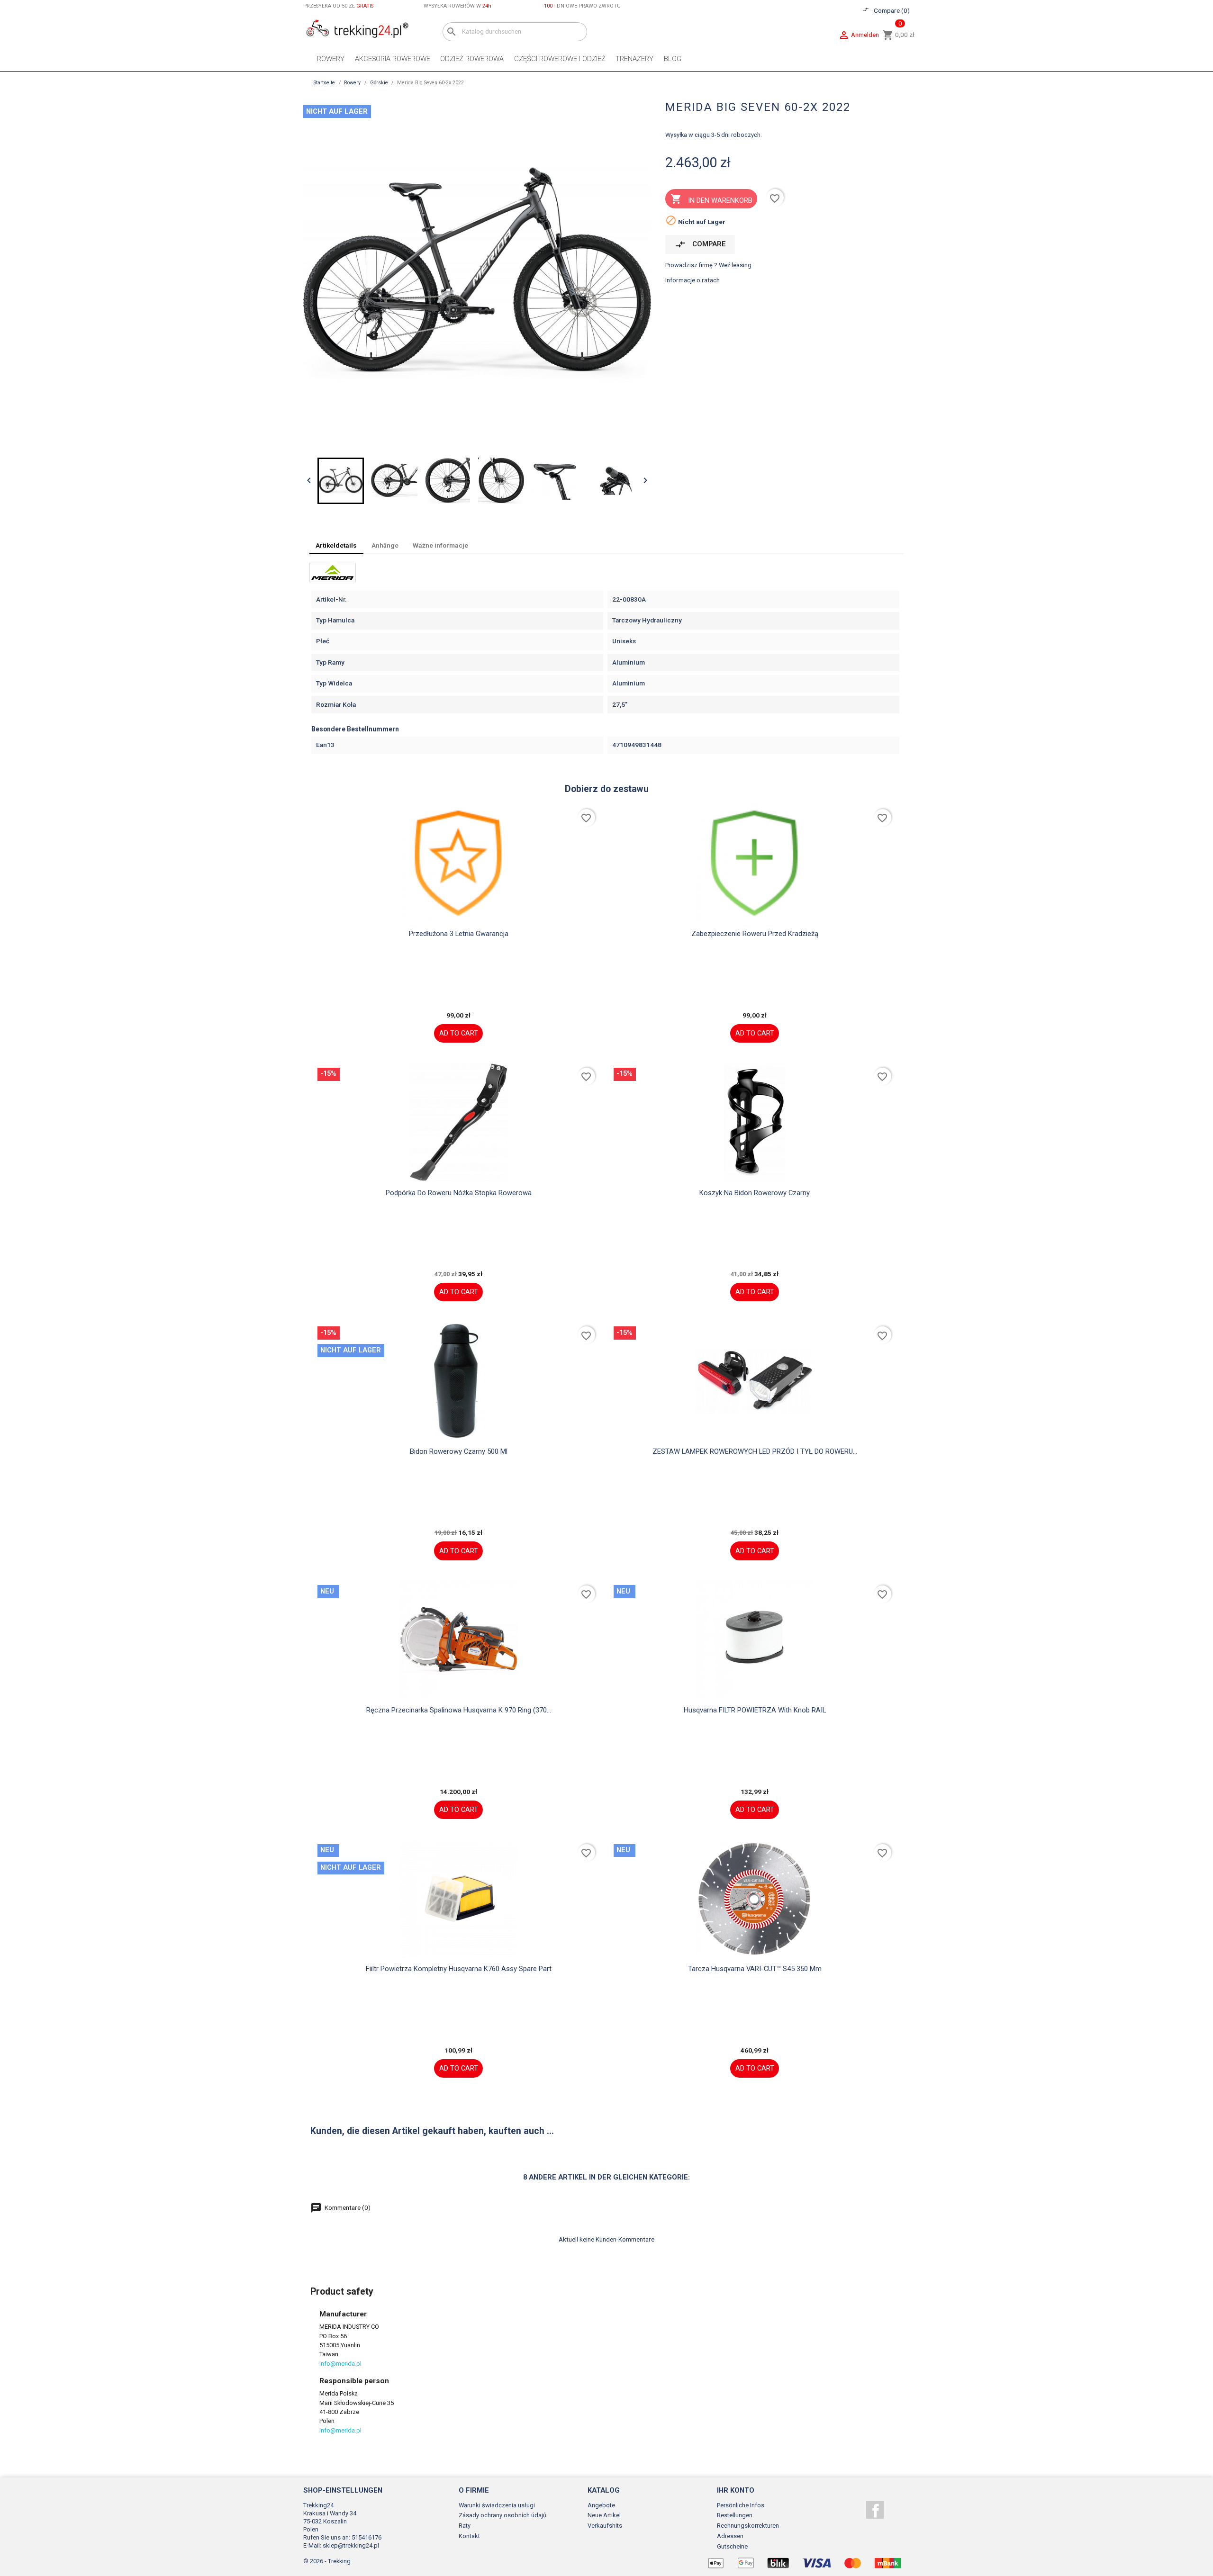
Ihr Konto (736, 2490)
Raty (465, 2526)
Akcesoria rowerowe (393, 59)
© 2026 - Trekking (327, 2561)
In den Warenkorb (711, 199)
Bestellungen (735, 2515)
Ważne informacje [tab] (440, 545)
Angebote (601, 2505)
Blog (673, 59)
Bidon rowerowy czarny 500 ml (459, 1451)
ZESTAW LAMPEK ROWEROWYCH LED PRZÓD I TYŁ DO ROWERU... (755, 1451)
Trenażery (634, 59)
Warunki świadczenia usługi (497, 2505)
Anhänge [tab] (385, 545)
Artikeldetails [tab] (336, 545)
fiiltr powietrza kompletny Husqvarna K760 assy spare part (459, 1969)
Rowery (331, 59)
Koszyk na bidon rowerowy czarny (755, 1193)
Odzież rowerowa (472, 59)
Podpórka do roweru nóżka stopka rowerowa (459, 1193)
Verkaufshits (605, 2526)
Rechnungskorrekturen (748, 2526)
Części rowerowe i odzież (560, 59)
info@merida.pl (340, 2364)
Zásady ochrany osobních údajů (502, 2515)
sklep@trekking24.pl (351, 2545)
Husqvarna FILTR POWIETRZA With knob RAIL (755, 1710)
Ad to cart (459, 1033)
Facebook (875, 2510)
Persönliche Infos (741, 2505)
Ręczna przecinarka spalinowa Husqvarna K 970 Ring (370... (459, 1710)
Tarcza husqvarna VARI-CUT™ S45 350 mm (755, 1969)
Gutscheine (732, 2546)
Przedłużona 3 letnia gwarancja (459, 934)
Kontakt (469, 2536)
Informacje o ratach (692, 280)
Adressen (730, 2536)
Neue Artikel (604, 2515)
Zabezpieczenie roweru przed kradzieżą (755, 934)
